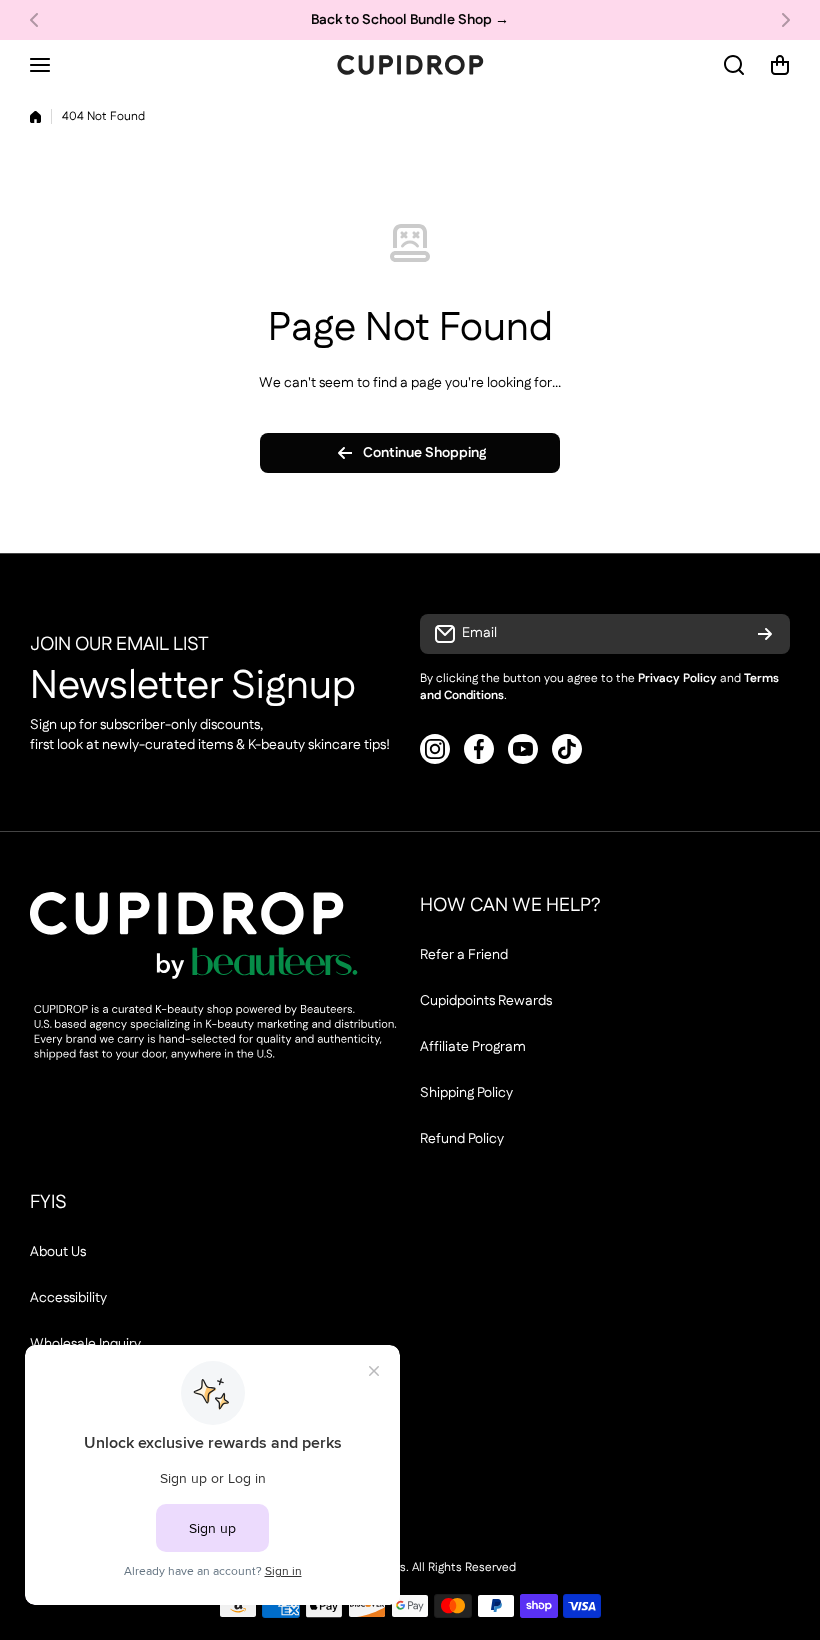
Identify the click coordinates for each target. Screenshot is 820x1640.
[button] (40, 20)
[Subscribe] (765, 634)
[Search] (735, 65)
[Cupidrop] (410, 65)
